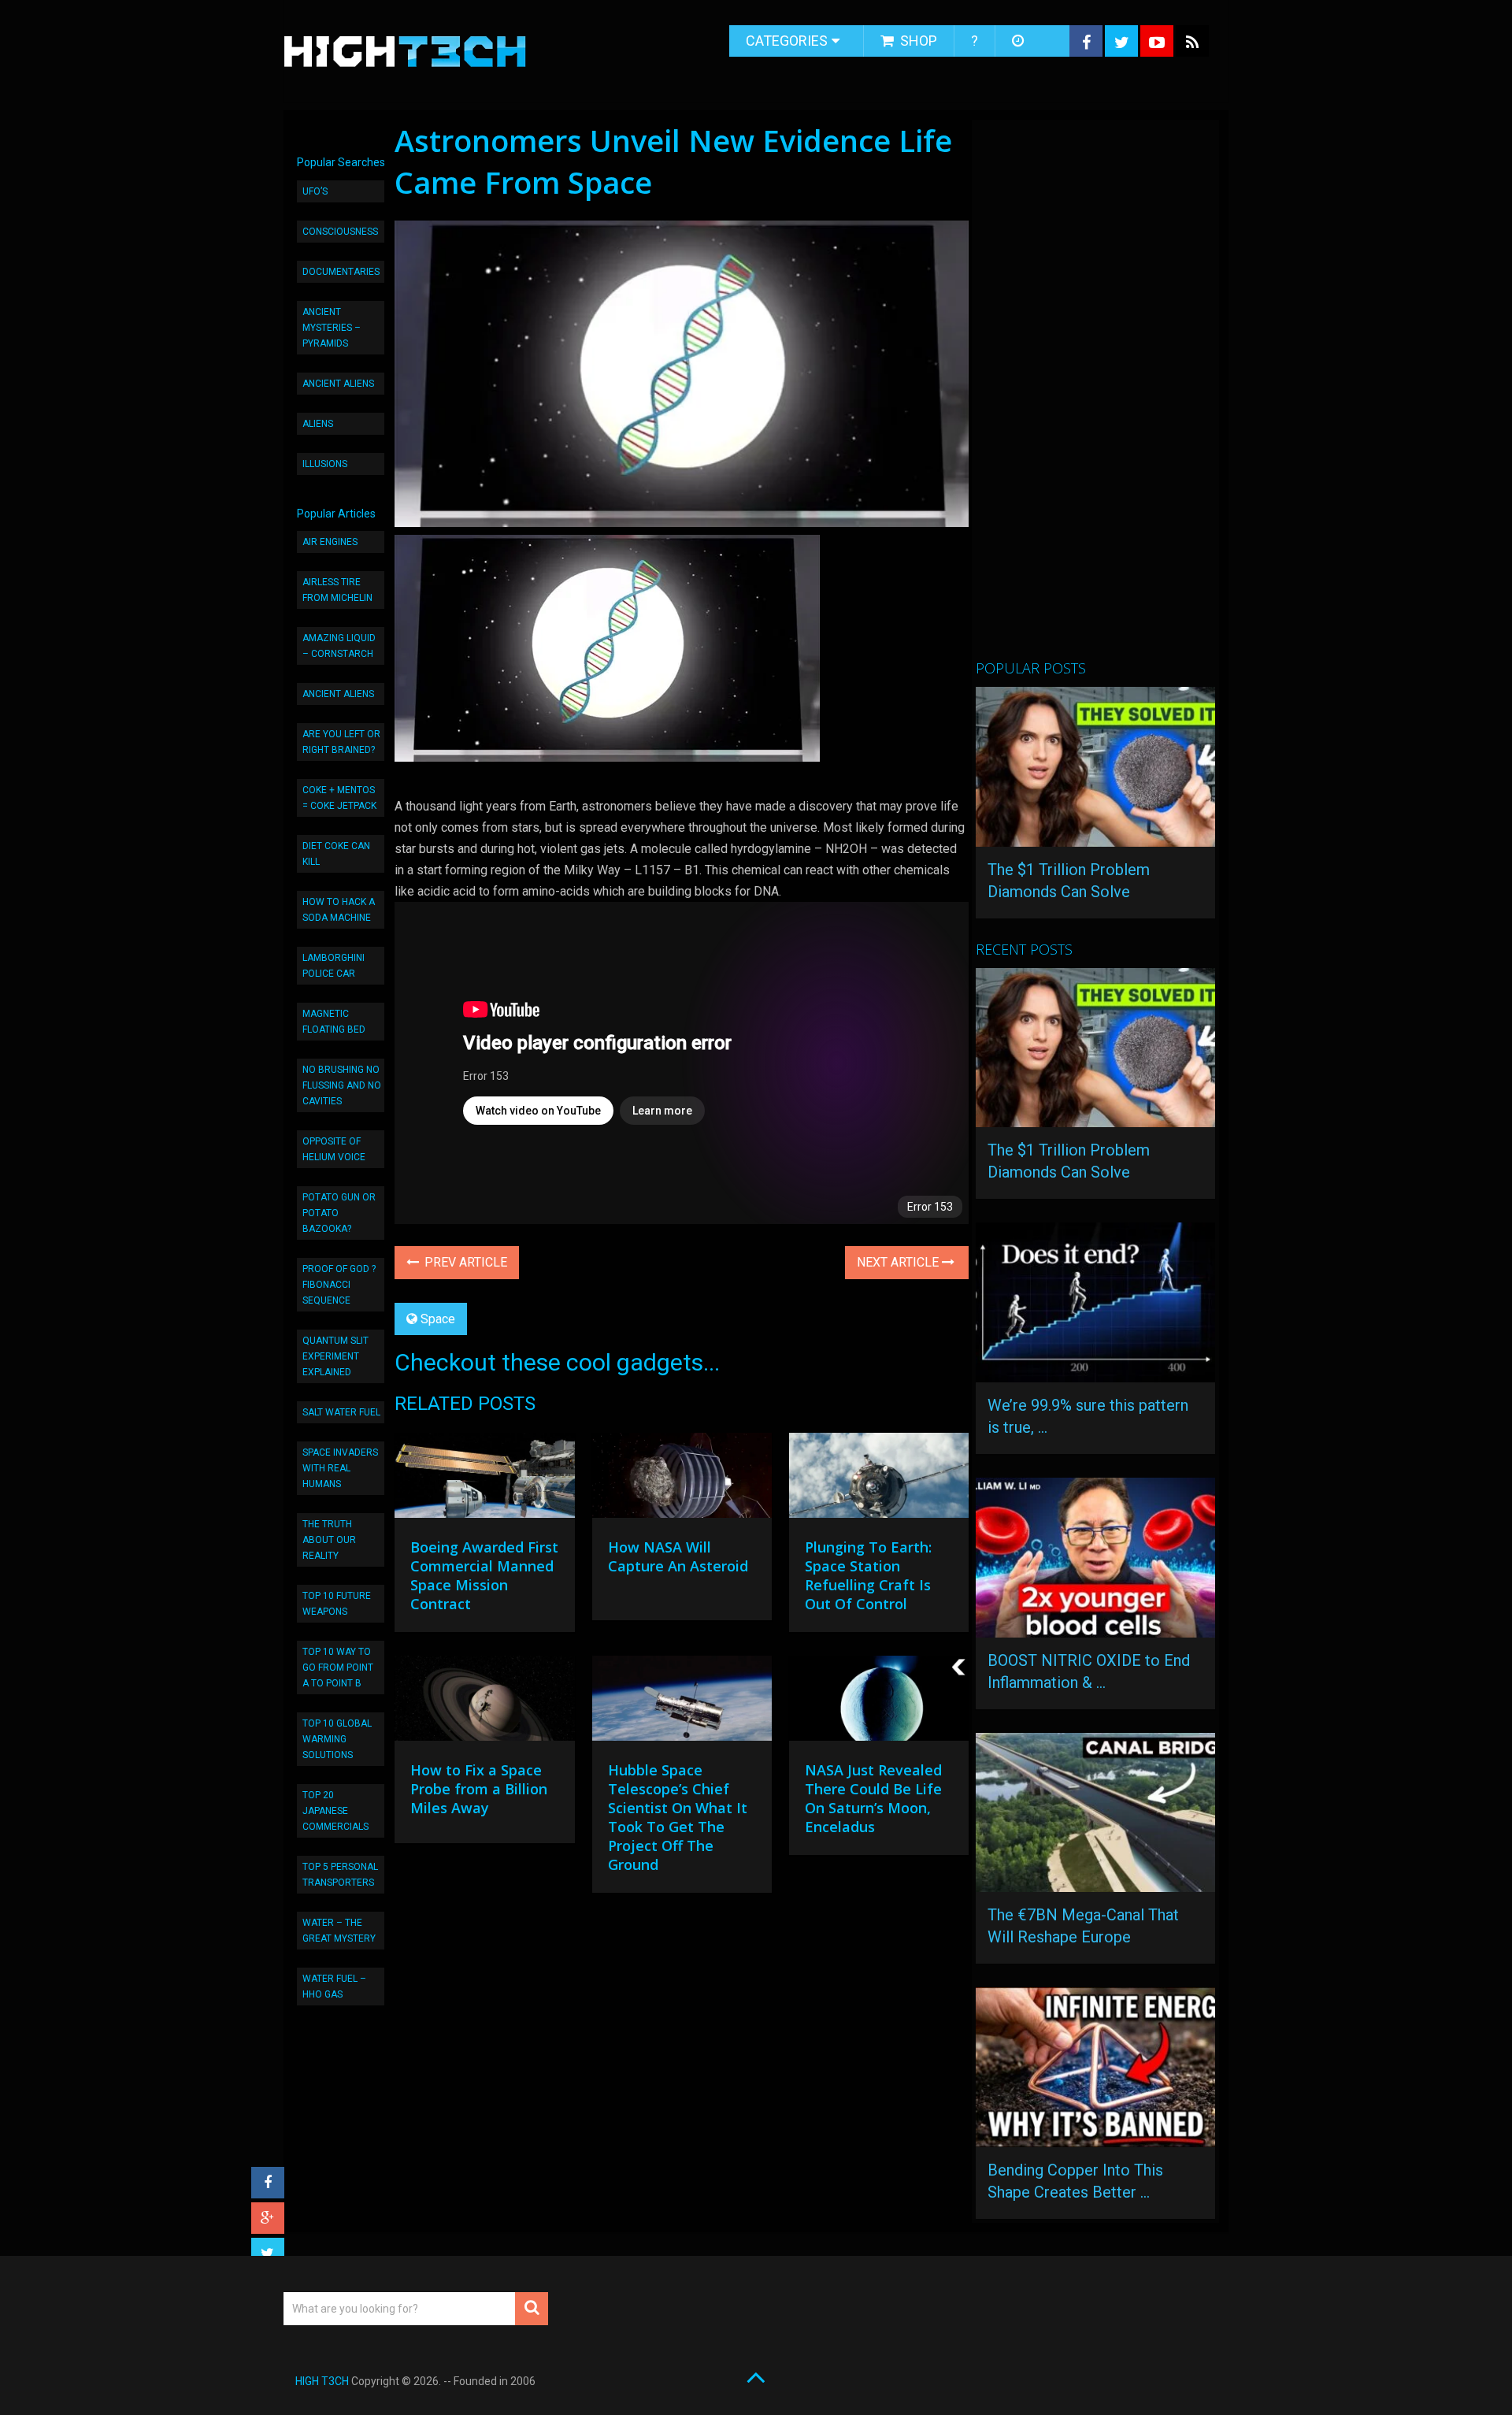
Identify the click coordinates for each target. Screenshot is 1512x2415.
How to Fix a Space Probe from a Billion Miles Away (479, 1789)
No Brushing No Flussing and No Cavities (342, 1085)
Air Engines (330, 542)
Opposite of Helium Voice (334, 1149)
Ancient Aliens (338, 384)
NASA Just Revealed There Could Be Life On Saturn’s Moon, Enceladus (873, 1798)
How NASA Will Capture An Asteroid (678, 1556)
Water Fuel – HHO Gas (334, 1987)
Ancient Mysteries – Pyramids (332, 328)
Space (438, 1319)
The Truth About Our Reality (329, 1540)
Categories (787, 41)
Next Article (899, 1262)
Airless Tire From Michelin (337, 590)
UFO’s (315, 191)
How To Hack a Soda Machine (339, 910)
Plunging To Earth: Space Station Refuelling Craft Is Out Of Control (868, 1575)
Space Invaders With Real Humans (340, 1468)
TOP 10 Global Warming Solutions (337, 1739)
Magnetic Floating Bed (334, 1022)
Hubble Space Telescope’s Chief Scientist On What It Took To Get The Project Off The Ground (678, 1817)
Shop (917, 41)
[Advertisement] (1094, 396)
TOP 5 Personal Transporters (340, 1875)
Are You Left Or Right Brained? (341, 742)
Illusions (325, 464)
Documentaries (341, 272)
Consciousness (340, 232)
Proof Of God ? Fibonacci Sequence (339, 1285)
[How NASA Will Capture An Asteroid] (682, 1479)
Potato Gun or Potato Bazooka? (339, 1213)
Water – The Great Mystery (339, 1931)
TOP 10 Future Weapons (337, 1604)
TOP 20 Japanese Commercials (335, 1811)
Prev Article (464, 1262)
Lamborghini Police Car (334, 966)
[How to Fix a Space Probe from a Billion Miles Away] (484, 1702)
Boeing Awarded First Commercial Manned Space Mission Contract (484, 1575)
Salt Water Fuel (341, 1412)
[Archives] (1019, 41)
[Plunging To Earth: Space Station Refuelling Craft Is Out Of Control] (879, 1479)
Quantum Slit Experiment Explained (335, 1356)
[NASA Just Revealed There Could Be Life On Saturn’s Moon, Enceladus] (879, 1702)
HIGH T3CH (322, 2381)
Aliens (318, 424)
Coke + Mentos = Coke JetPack (339, 798)
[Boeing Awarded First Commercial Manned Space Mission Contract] (484, 1479)
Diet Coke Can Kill (336, 854)
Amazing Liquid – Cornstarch (339, 646)
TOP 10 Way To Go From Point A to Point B (338, 1667)
